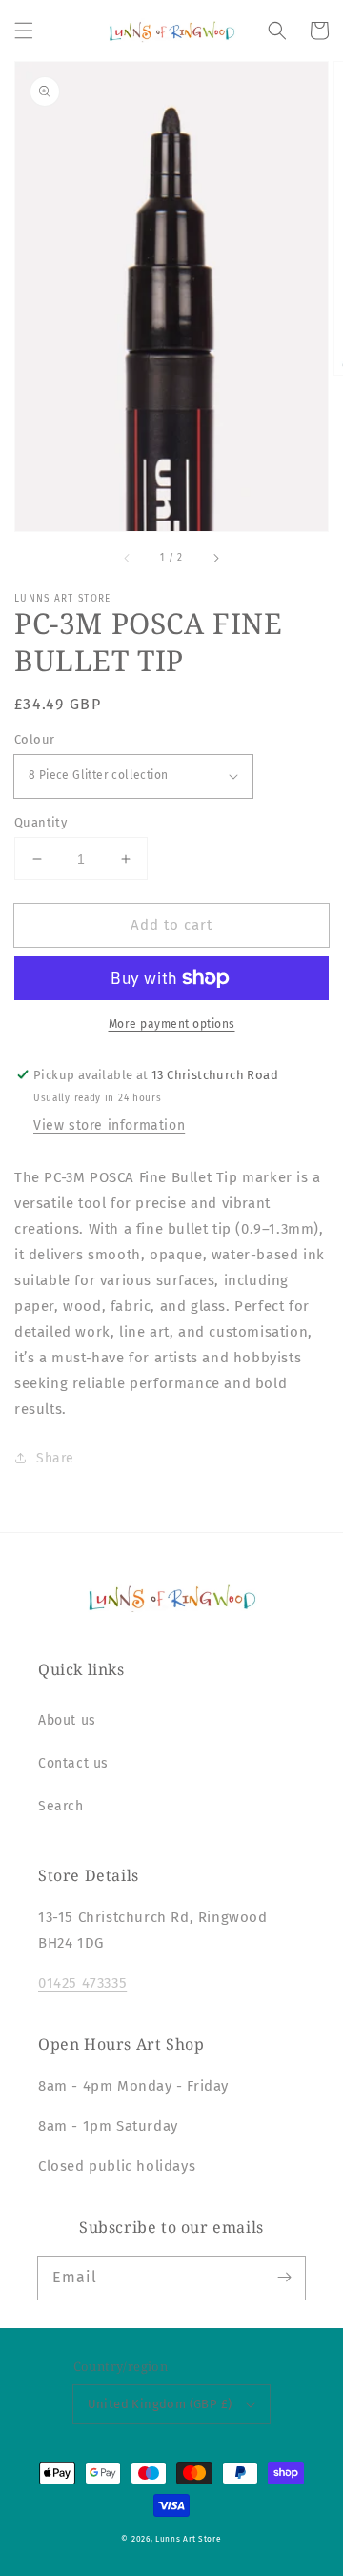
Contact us (73, 1763)
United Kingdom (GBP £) (160, 2404)
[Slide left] (128, 558)
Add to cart (171, 925)
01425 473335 (82, 1983)
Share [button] (55, 1458)
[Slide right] (215, 558)
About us (67, 1720)
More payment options (172, 1024)
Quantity (40, 822)
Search (61, 1806)
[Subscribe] (284, 2278)
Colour (34, 739)
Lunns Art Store (189, 2539)
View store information (109, 1125)
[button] (24, 31)
